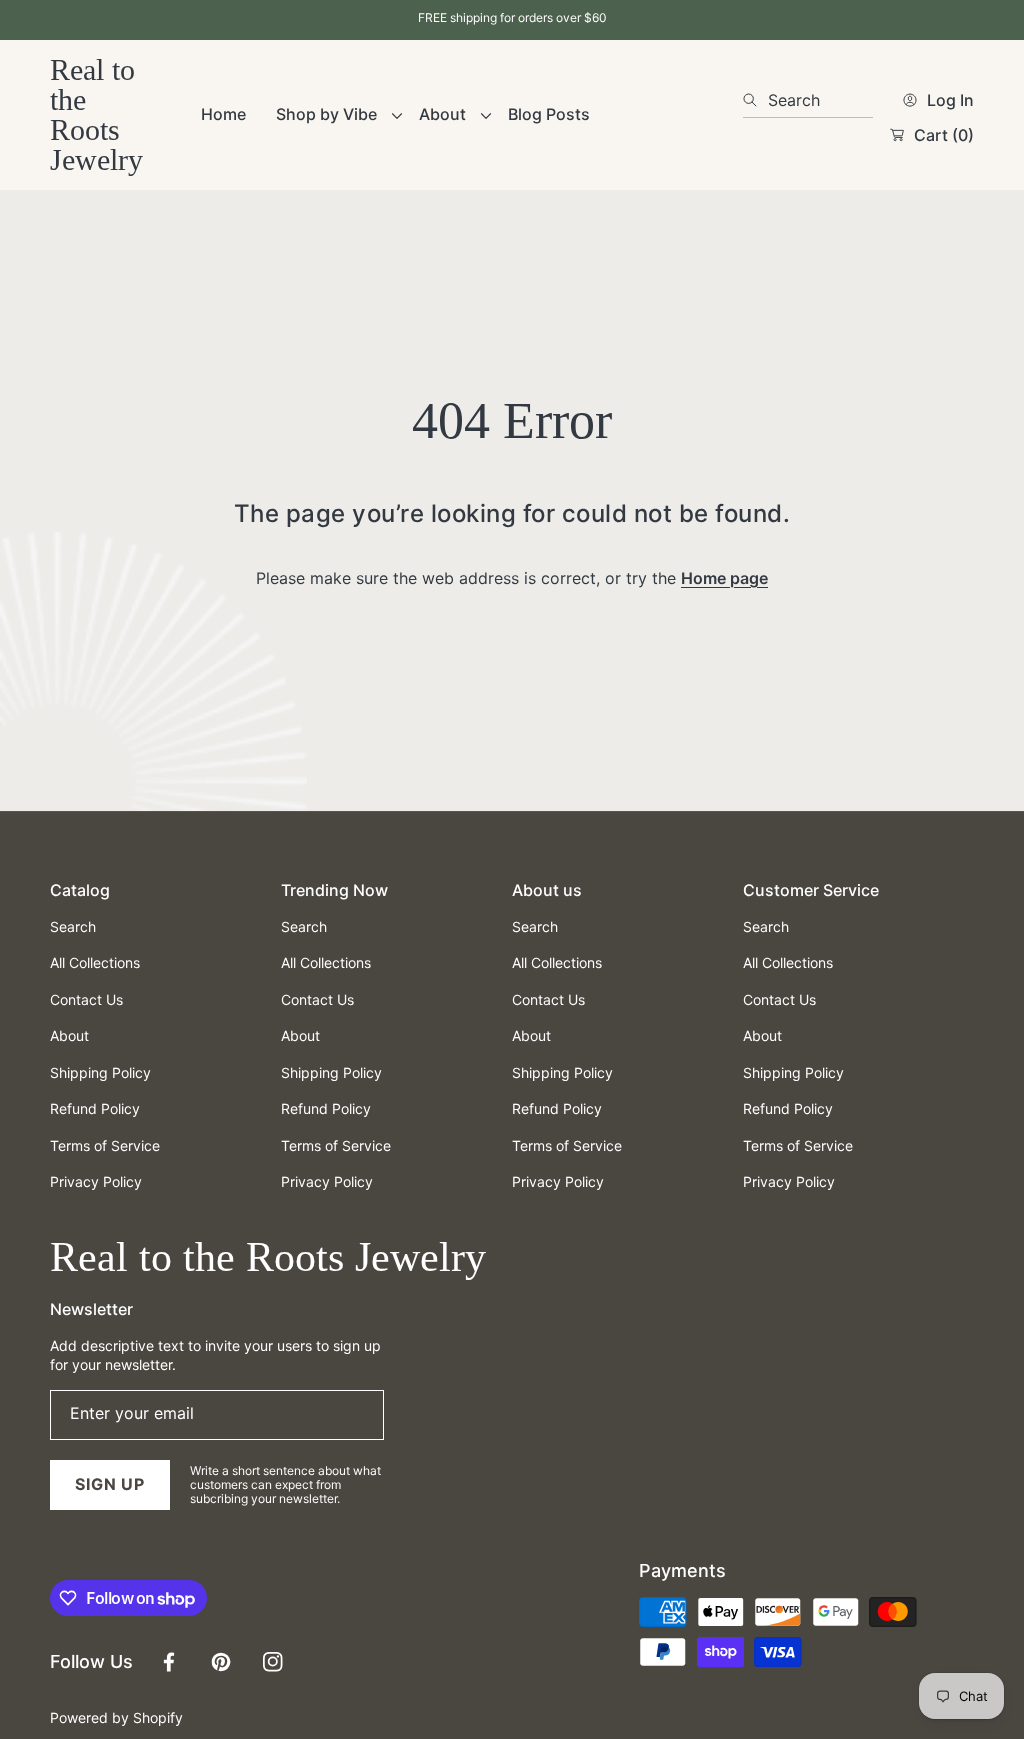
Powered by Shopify (116, 1717)
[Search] (755, 100)
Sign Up (110, 1484)
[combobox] (808, 100)
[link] (332, 114)
